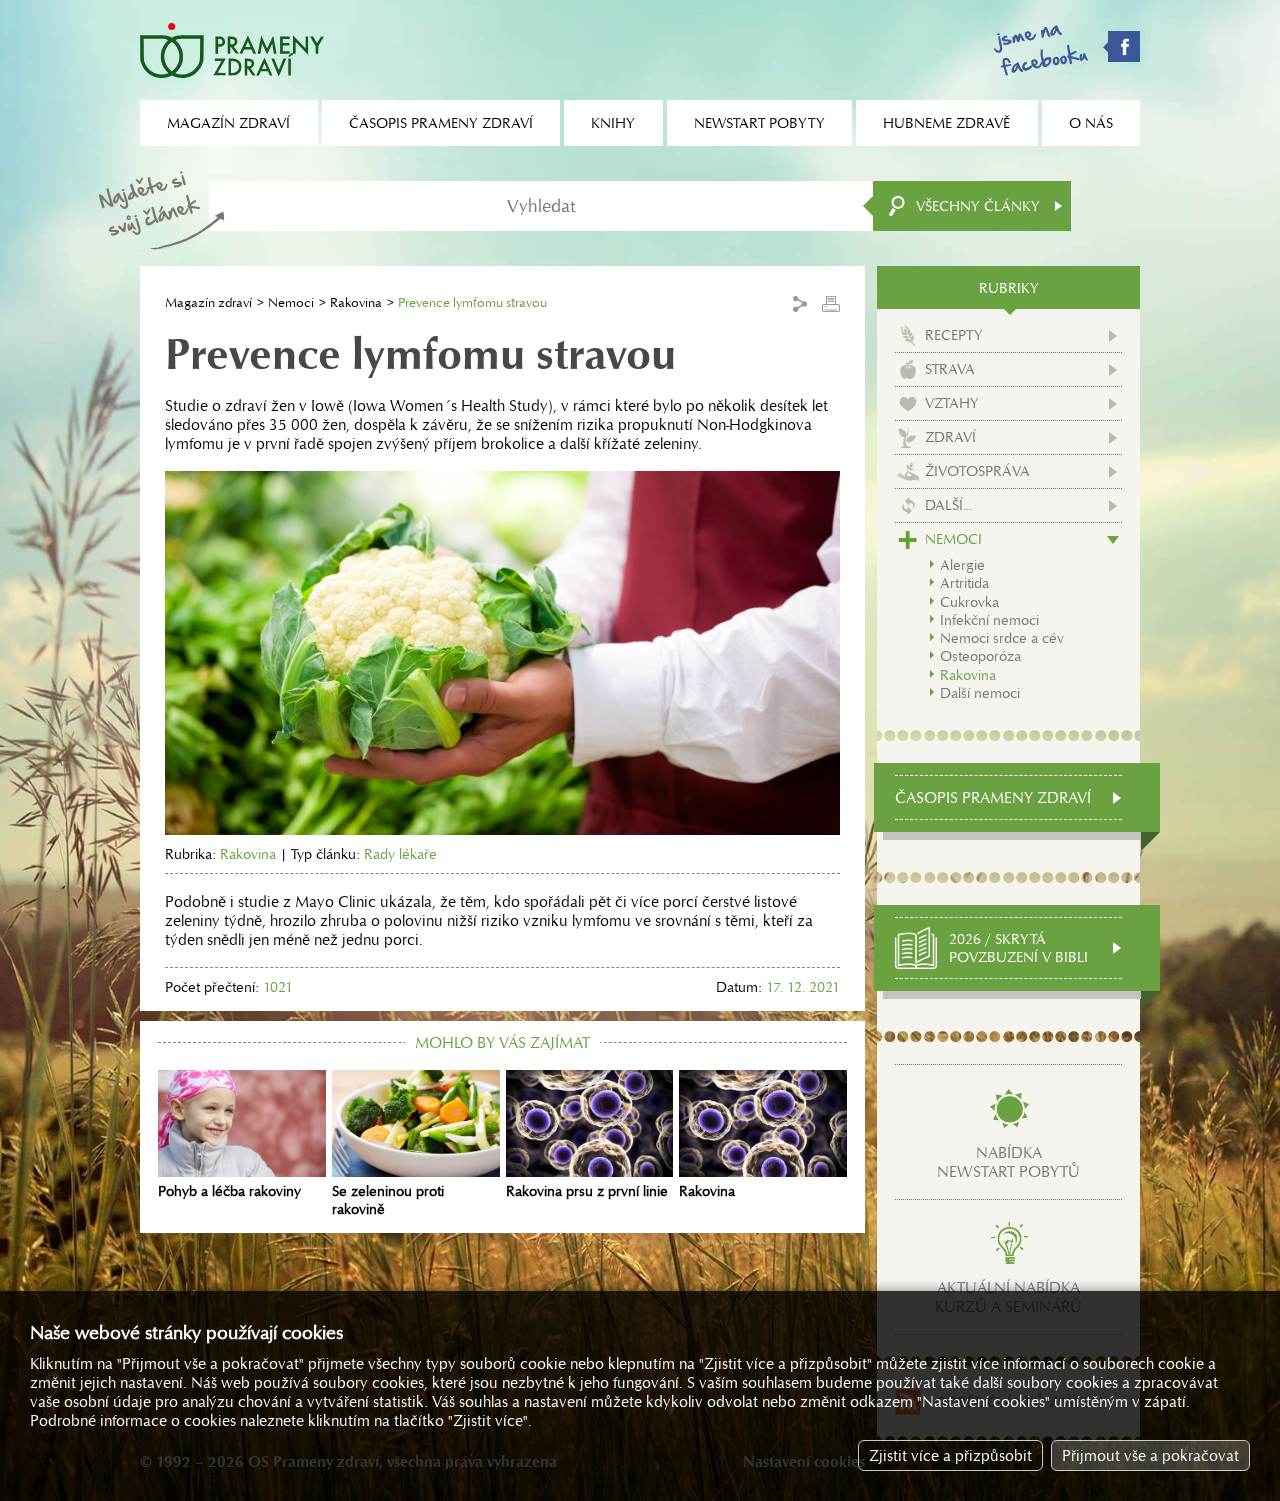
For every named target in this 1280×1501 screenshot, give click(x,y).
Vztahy (952, 403)
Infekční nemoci (989, 620)
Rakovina (356, 302)
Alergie (962, 565)
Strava (950, 369)
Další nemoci (980, 693)
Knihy (613, 123)
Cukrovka (969, 602)
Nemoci (291, 302)
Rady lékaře (400, 854)
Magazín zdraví (208, 302)
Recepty (954, 335)
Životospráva (977, 471)
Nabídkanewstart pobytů (1008, 1162)
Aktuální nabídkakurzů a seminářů (1008, 1297)
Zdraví (950, 437)
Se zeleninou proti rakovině (388, 1200)
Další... (948, 505)
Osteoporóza (980, 656)
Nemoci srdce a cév (1002, 638)
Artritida (964, 583)
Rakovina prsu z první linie (587, 1191)
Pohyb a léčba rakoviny (229, 1191)
